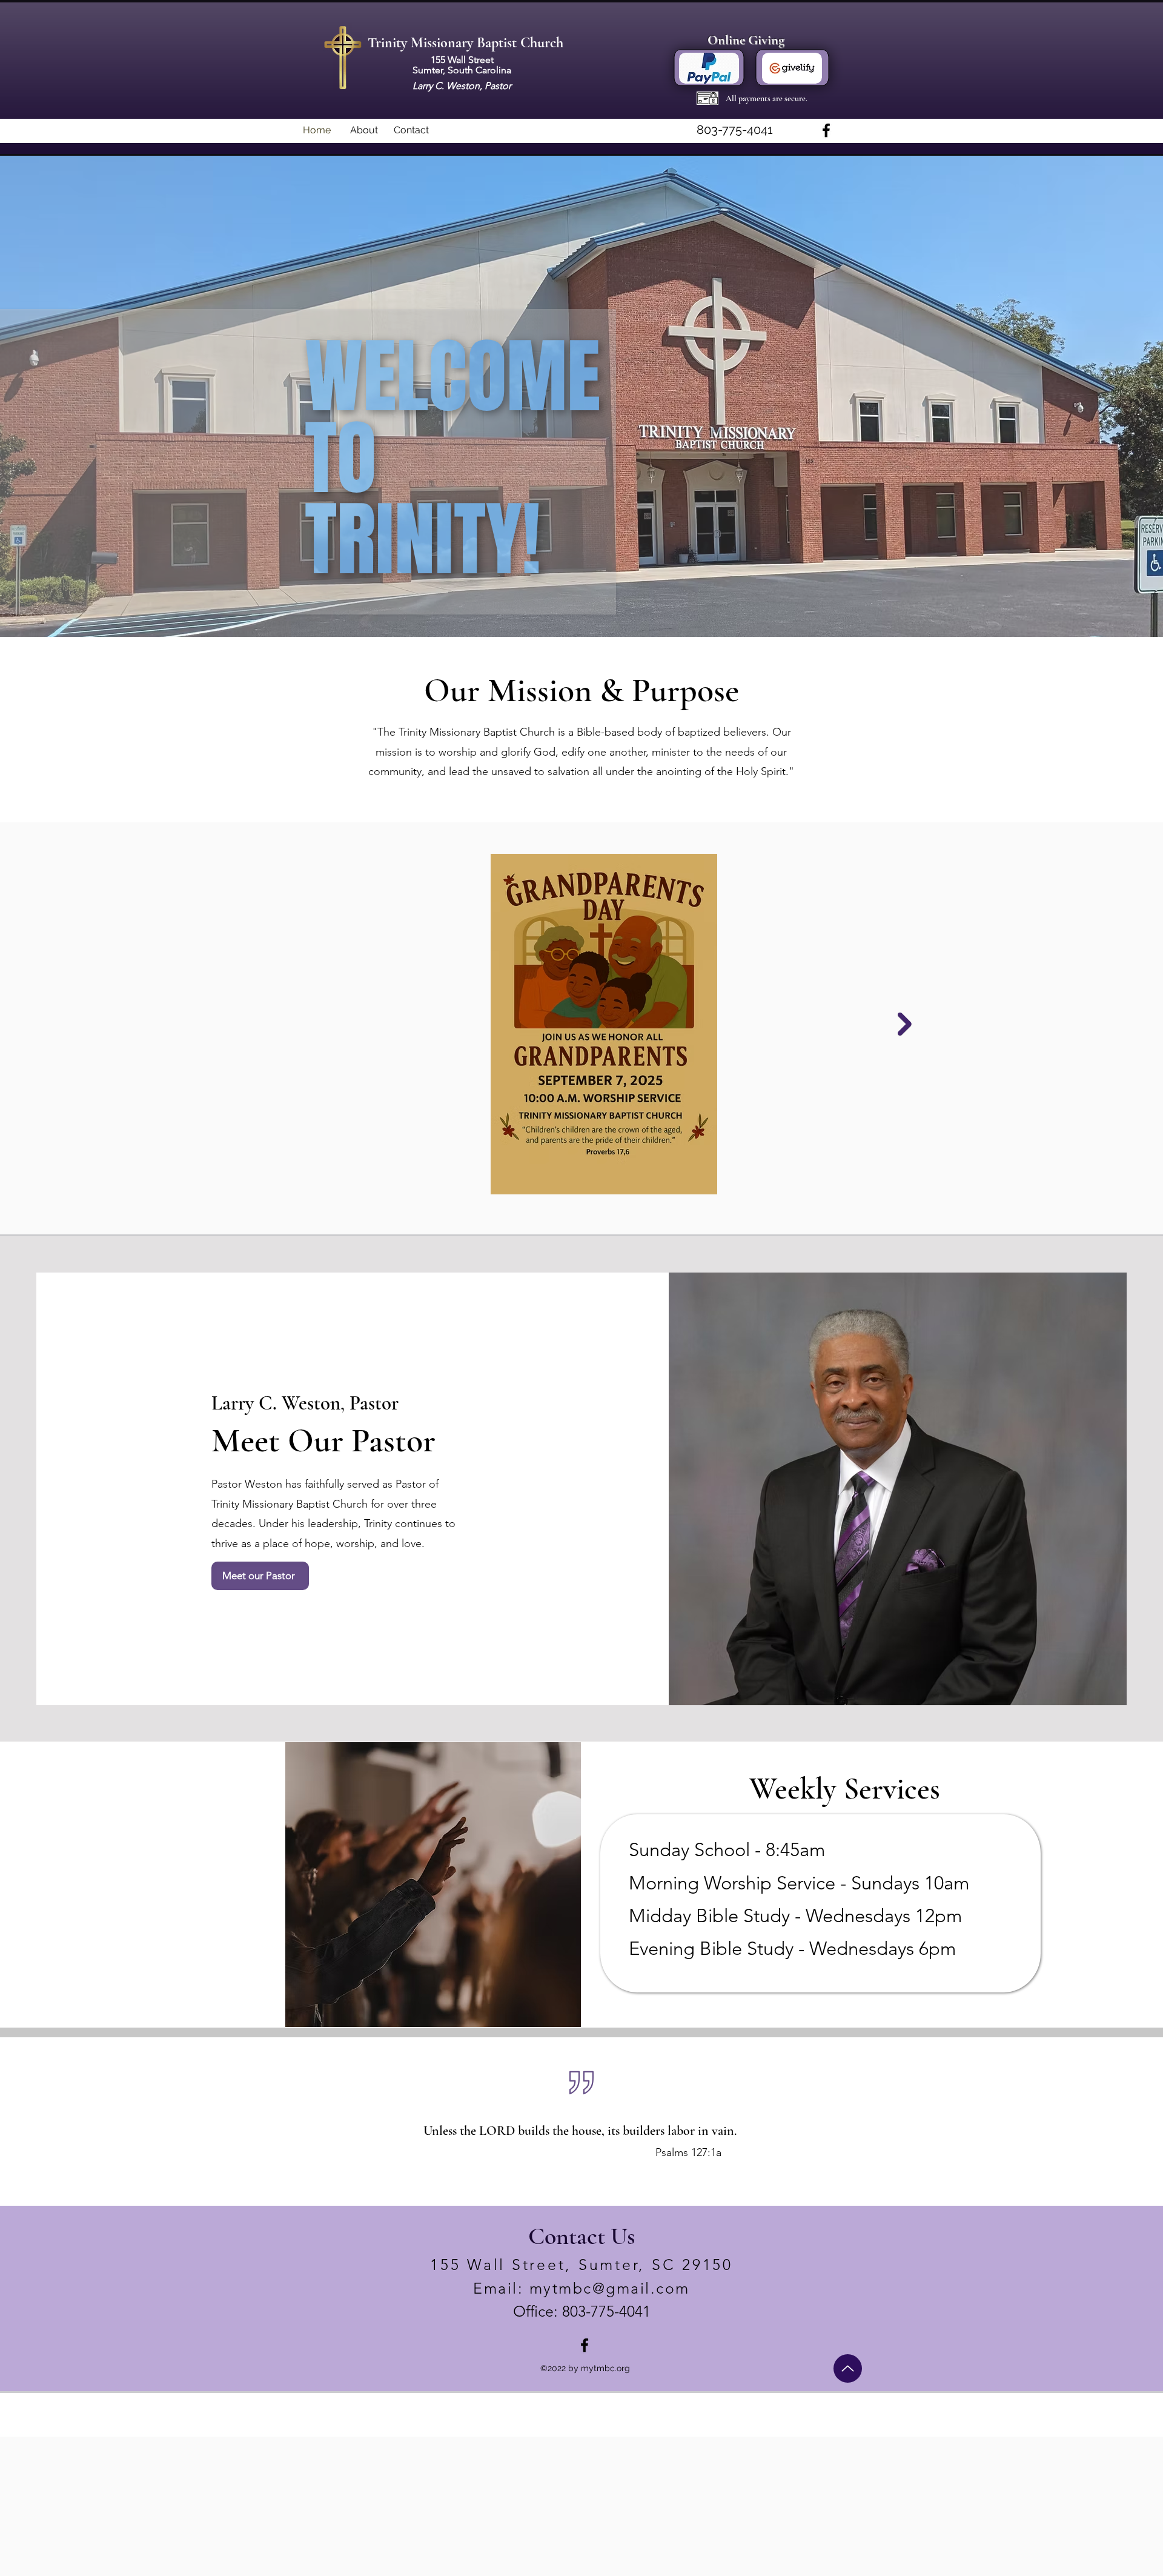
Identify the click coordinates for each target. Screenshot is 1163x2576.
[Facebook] (826, 130)
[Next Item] (905, 1024)
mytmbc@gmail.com (610, 2288)
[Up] (848, 2368)
